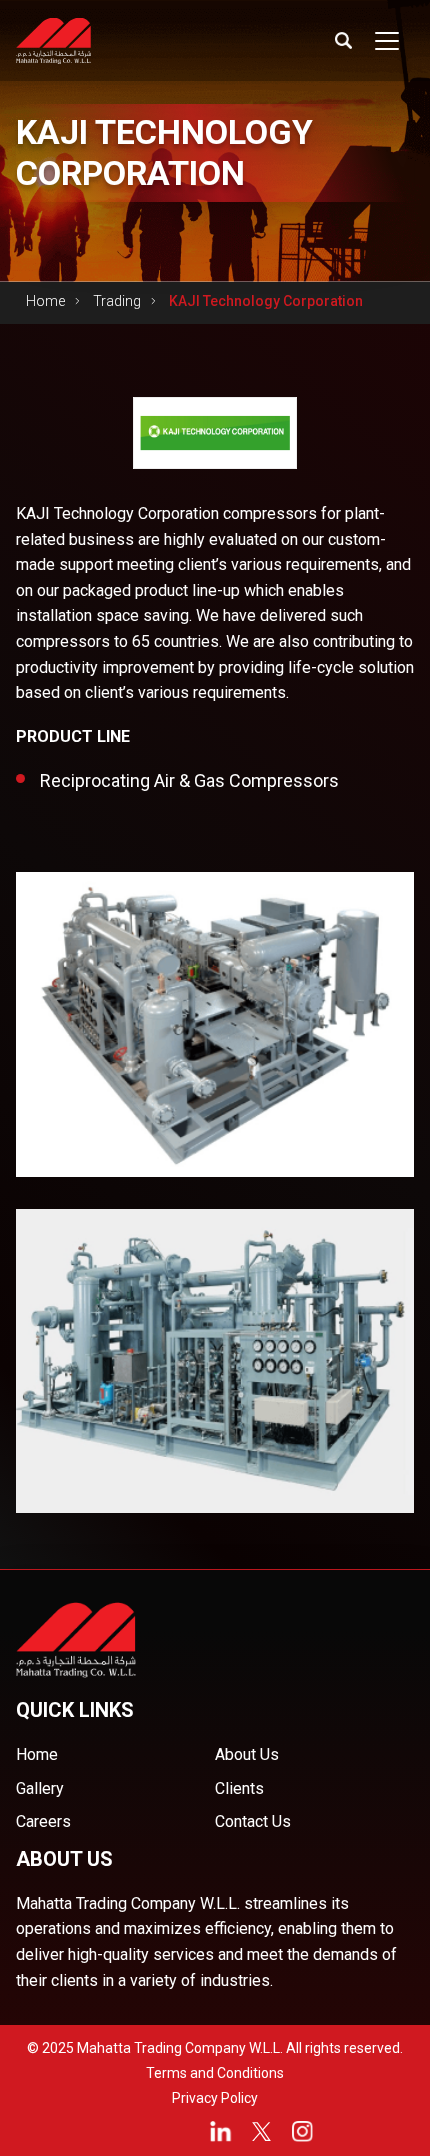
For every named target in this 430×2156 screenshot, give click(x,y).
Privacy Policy (215, 2098)
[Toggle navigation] (387, 41)
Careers (43, 1821)
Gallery (40, 1788)
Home (45, 301)
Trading (117, 301)
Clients (239, 1788)
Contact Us (253, 1821)
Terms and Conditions (215, 2073)
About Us (247, 1754)
